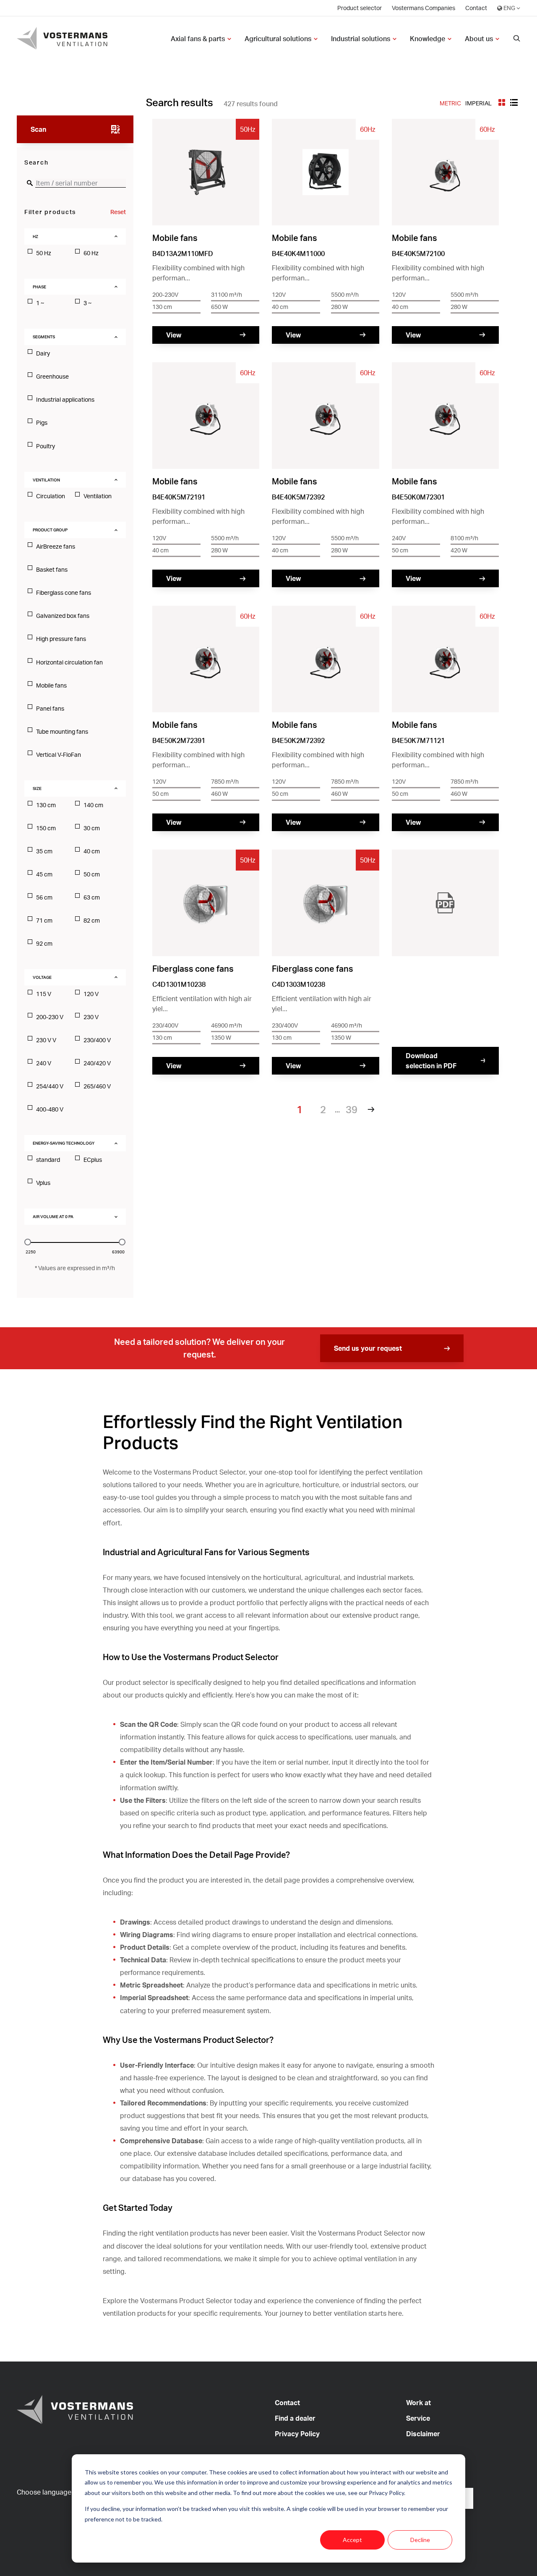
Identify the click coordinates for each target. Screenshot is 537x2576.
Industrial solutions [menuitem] (361, 39)
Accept (352, 2540)
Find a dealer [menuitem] (295, 2418)
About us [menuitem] (479, 39)
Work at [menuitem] (418, 2403)
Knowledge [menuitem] (428, 39)
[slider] (28, 1242)
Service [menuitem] (418, 2418)
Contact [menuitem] (476, 8)
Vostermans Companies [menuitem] (424, 8)
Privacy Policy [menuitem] (297, 2434)
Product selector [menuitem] (360, 8)
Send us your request (368, 1348)
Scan (38, 129)
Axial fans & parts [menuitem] (198, 39)
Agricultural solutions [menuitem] (278, 39)
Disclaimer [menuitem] (423, 2434)
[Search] (517, 39)
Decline (420, 2540)
